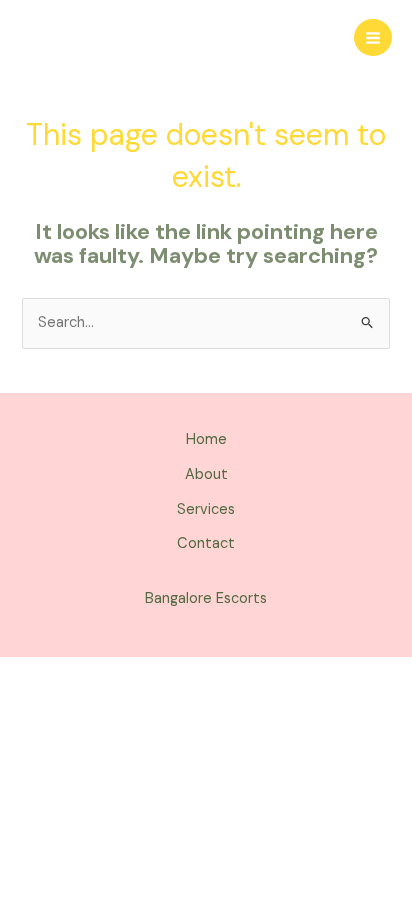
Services (206, 509)
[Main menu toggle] (373, 38)
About (206, 474)
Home (206, 439)
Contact (206, 543)
